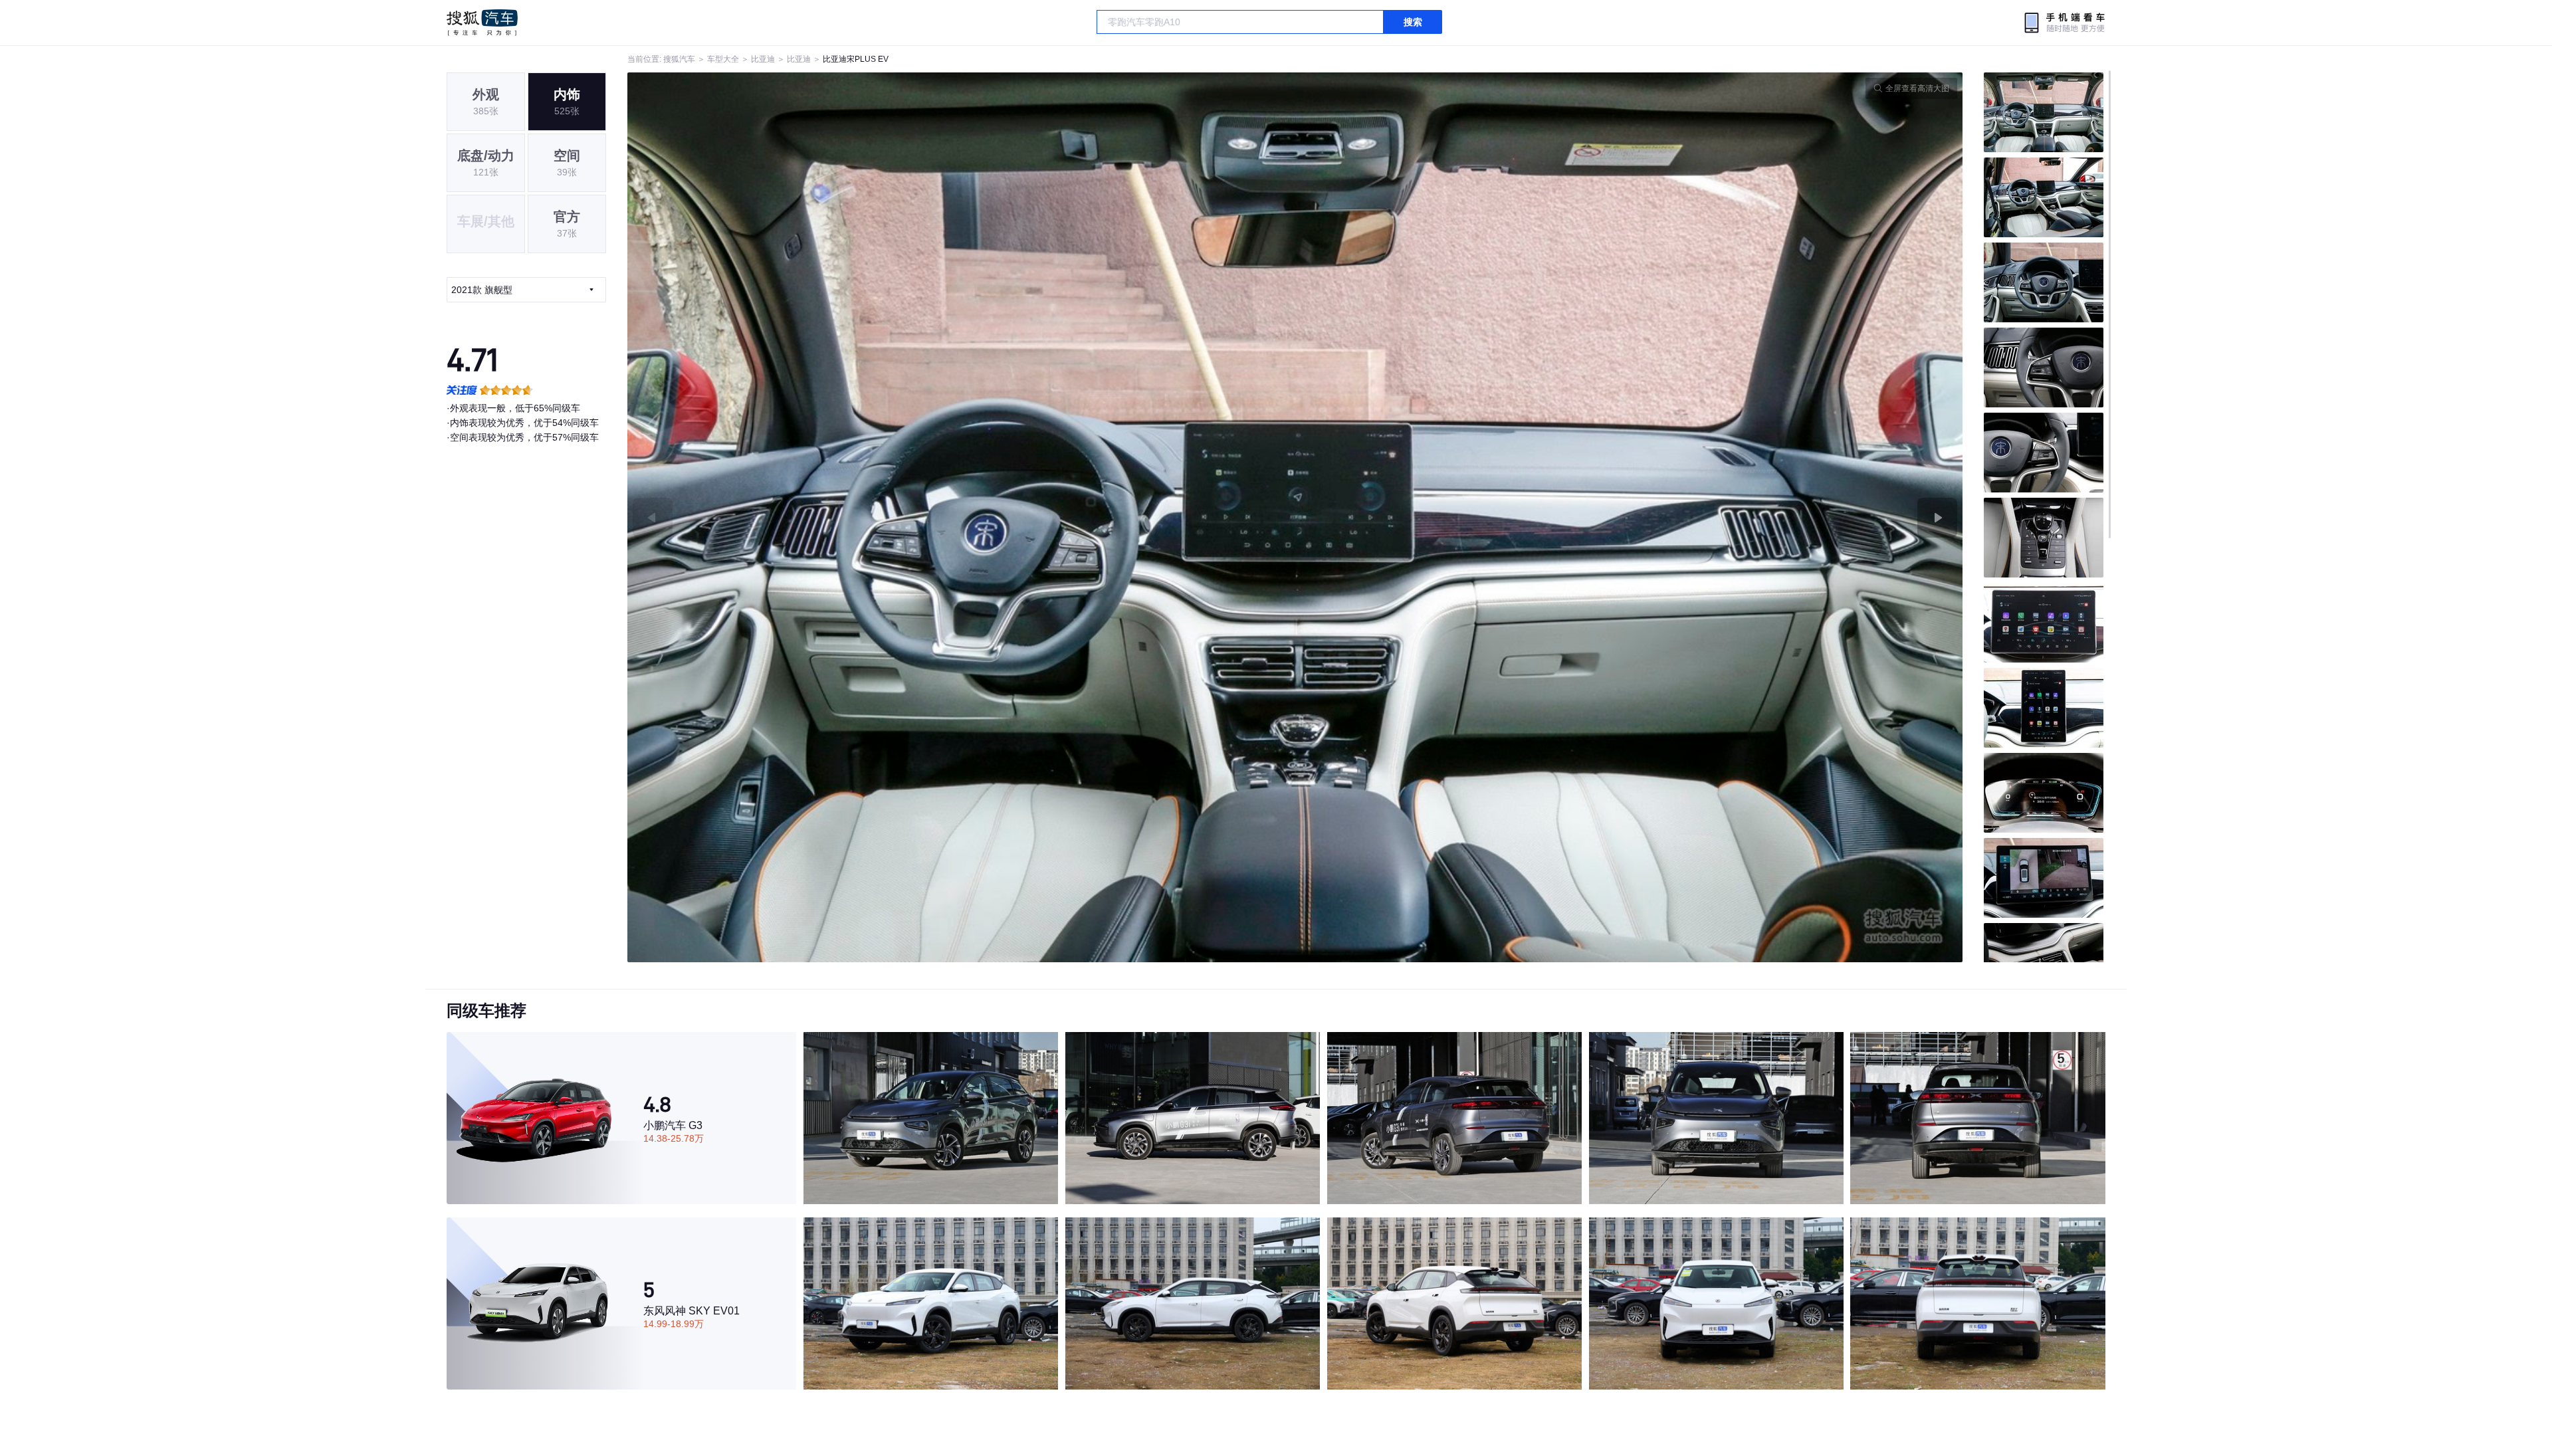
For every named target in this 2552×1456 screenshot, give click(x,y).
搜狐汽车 (482, 23)
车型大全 (723, 59)
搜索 (1413, 22)
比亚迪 (763, 59)
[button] (961, 517)
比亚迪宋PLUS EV (856, 59)
